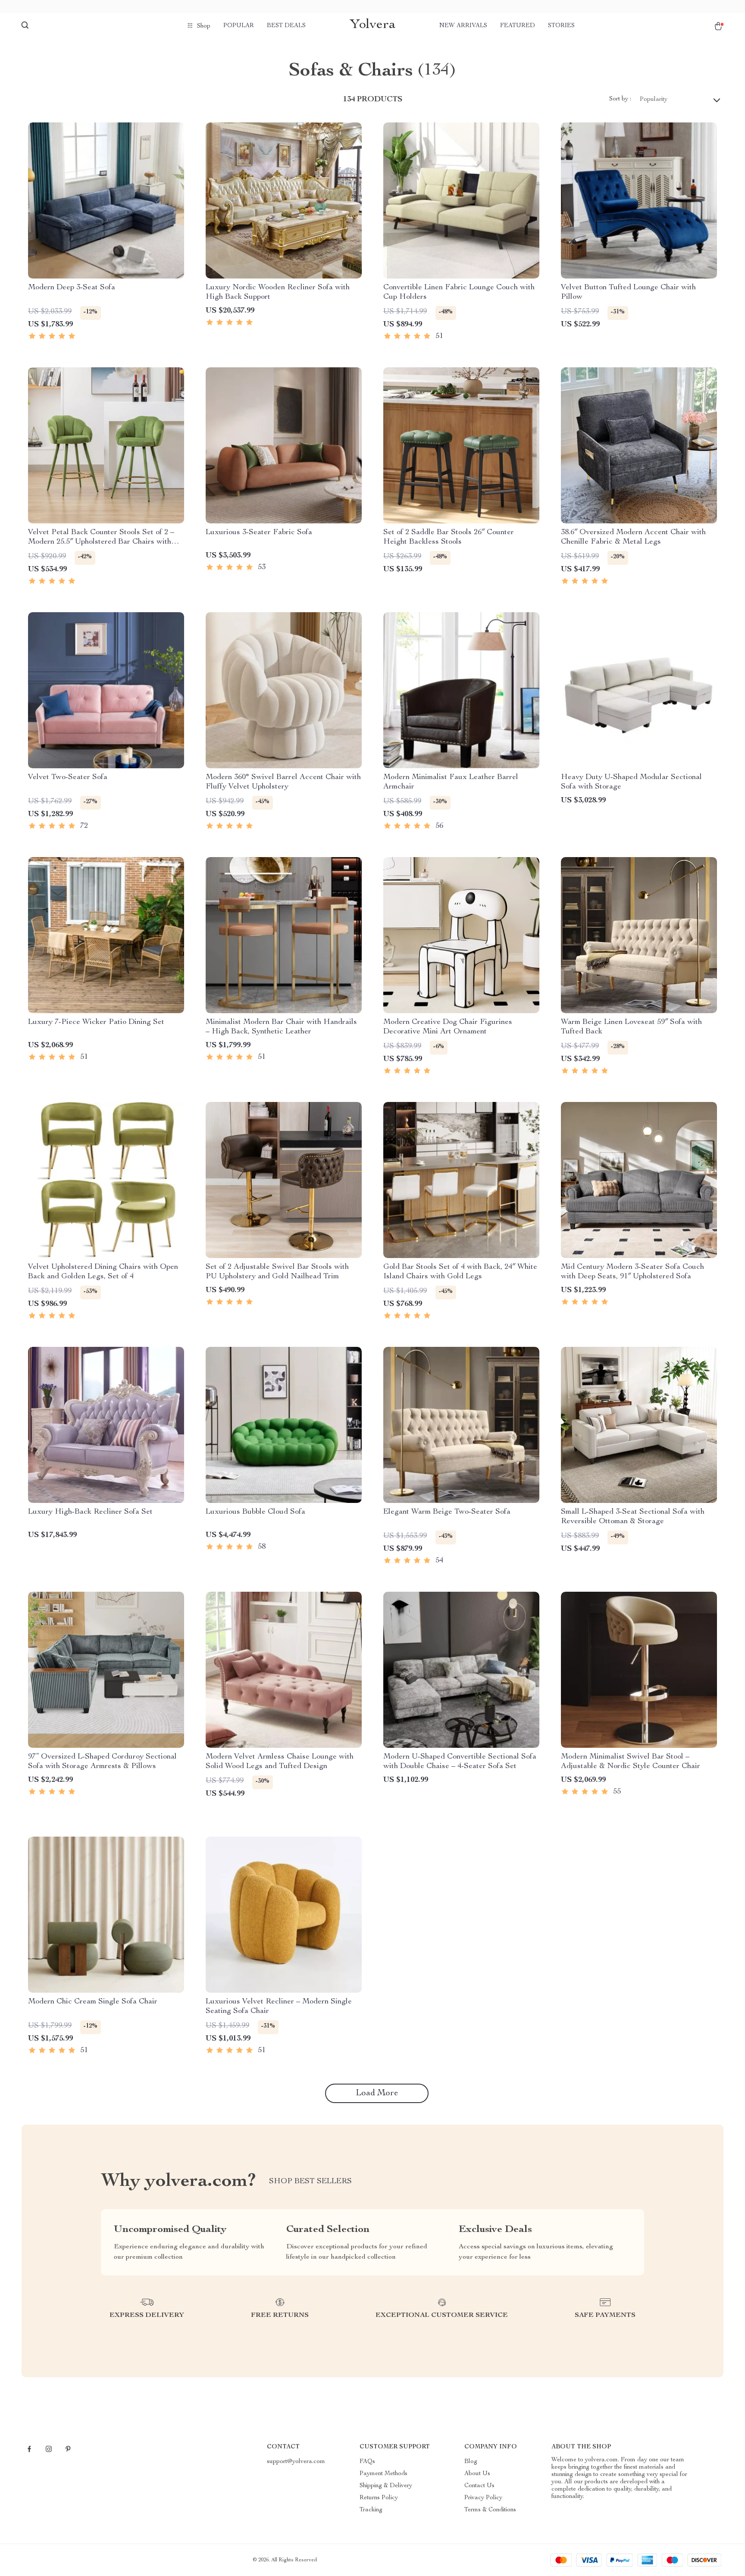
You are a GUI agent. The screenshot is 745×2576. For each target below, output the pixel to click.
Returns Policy (379, 2498)
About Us (477, 2474)
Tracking (371, 2510)
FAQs (367, 2462)
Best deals (286, 26)
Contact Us (479, 2486)
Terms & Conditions (490, 2510)
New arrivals (463, 26)
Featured (518, 26)
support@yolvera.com (296, 2462)
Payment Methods (383, 2474)
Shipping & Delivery (386, 2486)
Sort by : (620, 99)
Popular (239, 26)
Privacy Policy (483, 2498)
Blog (471, 2462)
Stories (561, 26)
